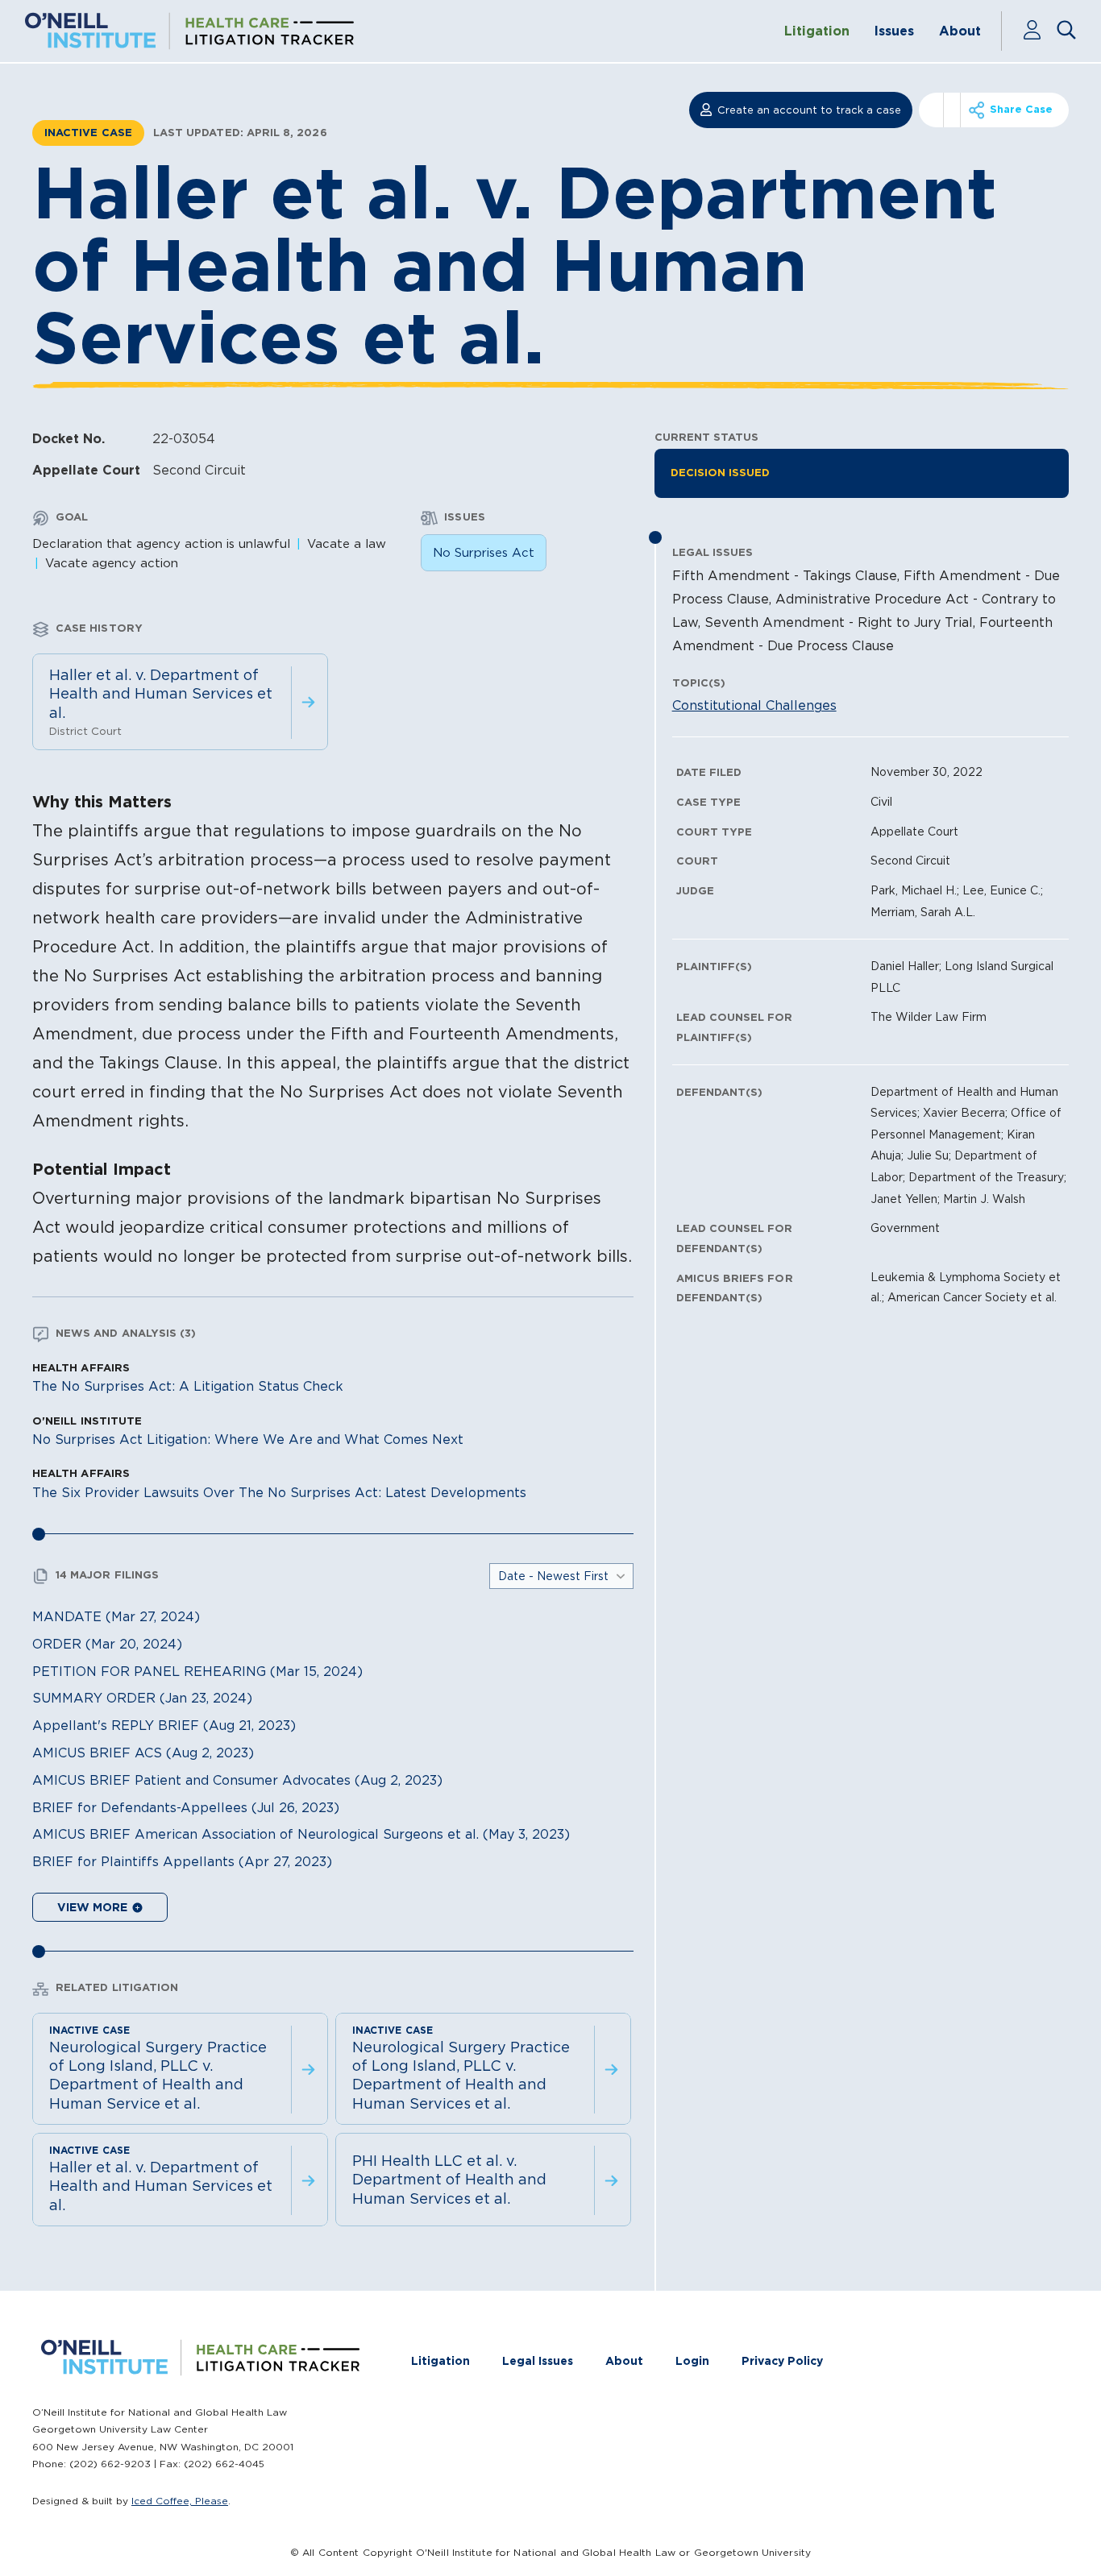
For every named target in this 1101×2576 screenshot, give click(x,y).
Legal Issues (538, 2361)
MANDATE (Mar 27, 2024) (116, 1616)
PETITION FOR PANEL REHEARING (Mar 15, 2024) (197, 1671)
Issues (894, 31)
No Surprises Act (484, 552)
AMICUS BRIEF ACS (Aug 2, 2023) (143, 1753)
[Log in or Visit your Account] (1039, 31)
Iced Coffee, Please (180, 2501)
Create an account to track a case (809, 110)
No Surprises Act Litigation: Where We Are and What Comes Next (248, 1439)
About (960, 31)
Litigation (817, 31)
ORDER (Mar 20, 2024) (107, 1644)
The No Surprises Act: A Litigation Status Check (188, 1386)
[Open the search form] (1067, 31)
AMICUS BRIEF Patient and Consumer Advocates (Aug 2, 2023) (237, 1780)
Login (692, 2361)
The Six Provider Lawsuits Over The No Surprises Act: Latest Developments (279, 1492)
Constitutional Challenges (754, 705)
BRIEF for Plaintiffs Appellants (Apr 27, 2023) (182, 1861)
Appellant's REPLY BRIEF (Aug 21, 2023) (164, 1725)
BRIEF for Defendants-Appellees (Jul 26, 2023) (186, 1807)
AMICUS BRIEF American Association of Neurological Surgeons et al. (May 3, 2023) (301, 1834)
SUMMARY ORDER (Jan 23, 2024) (142, 1698)
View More (94, 1907)
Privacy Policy (782, 2361)
